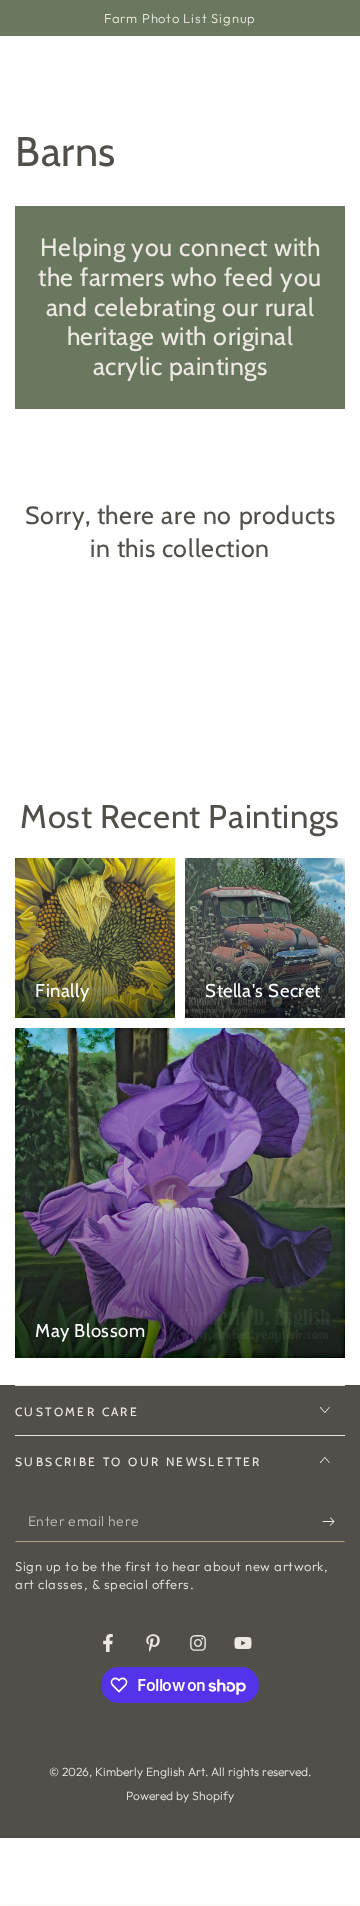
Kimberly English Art (150, 1771)
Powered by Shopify (180, 1795)
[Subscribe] (333, 1522)
